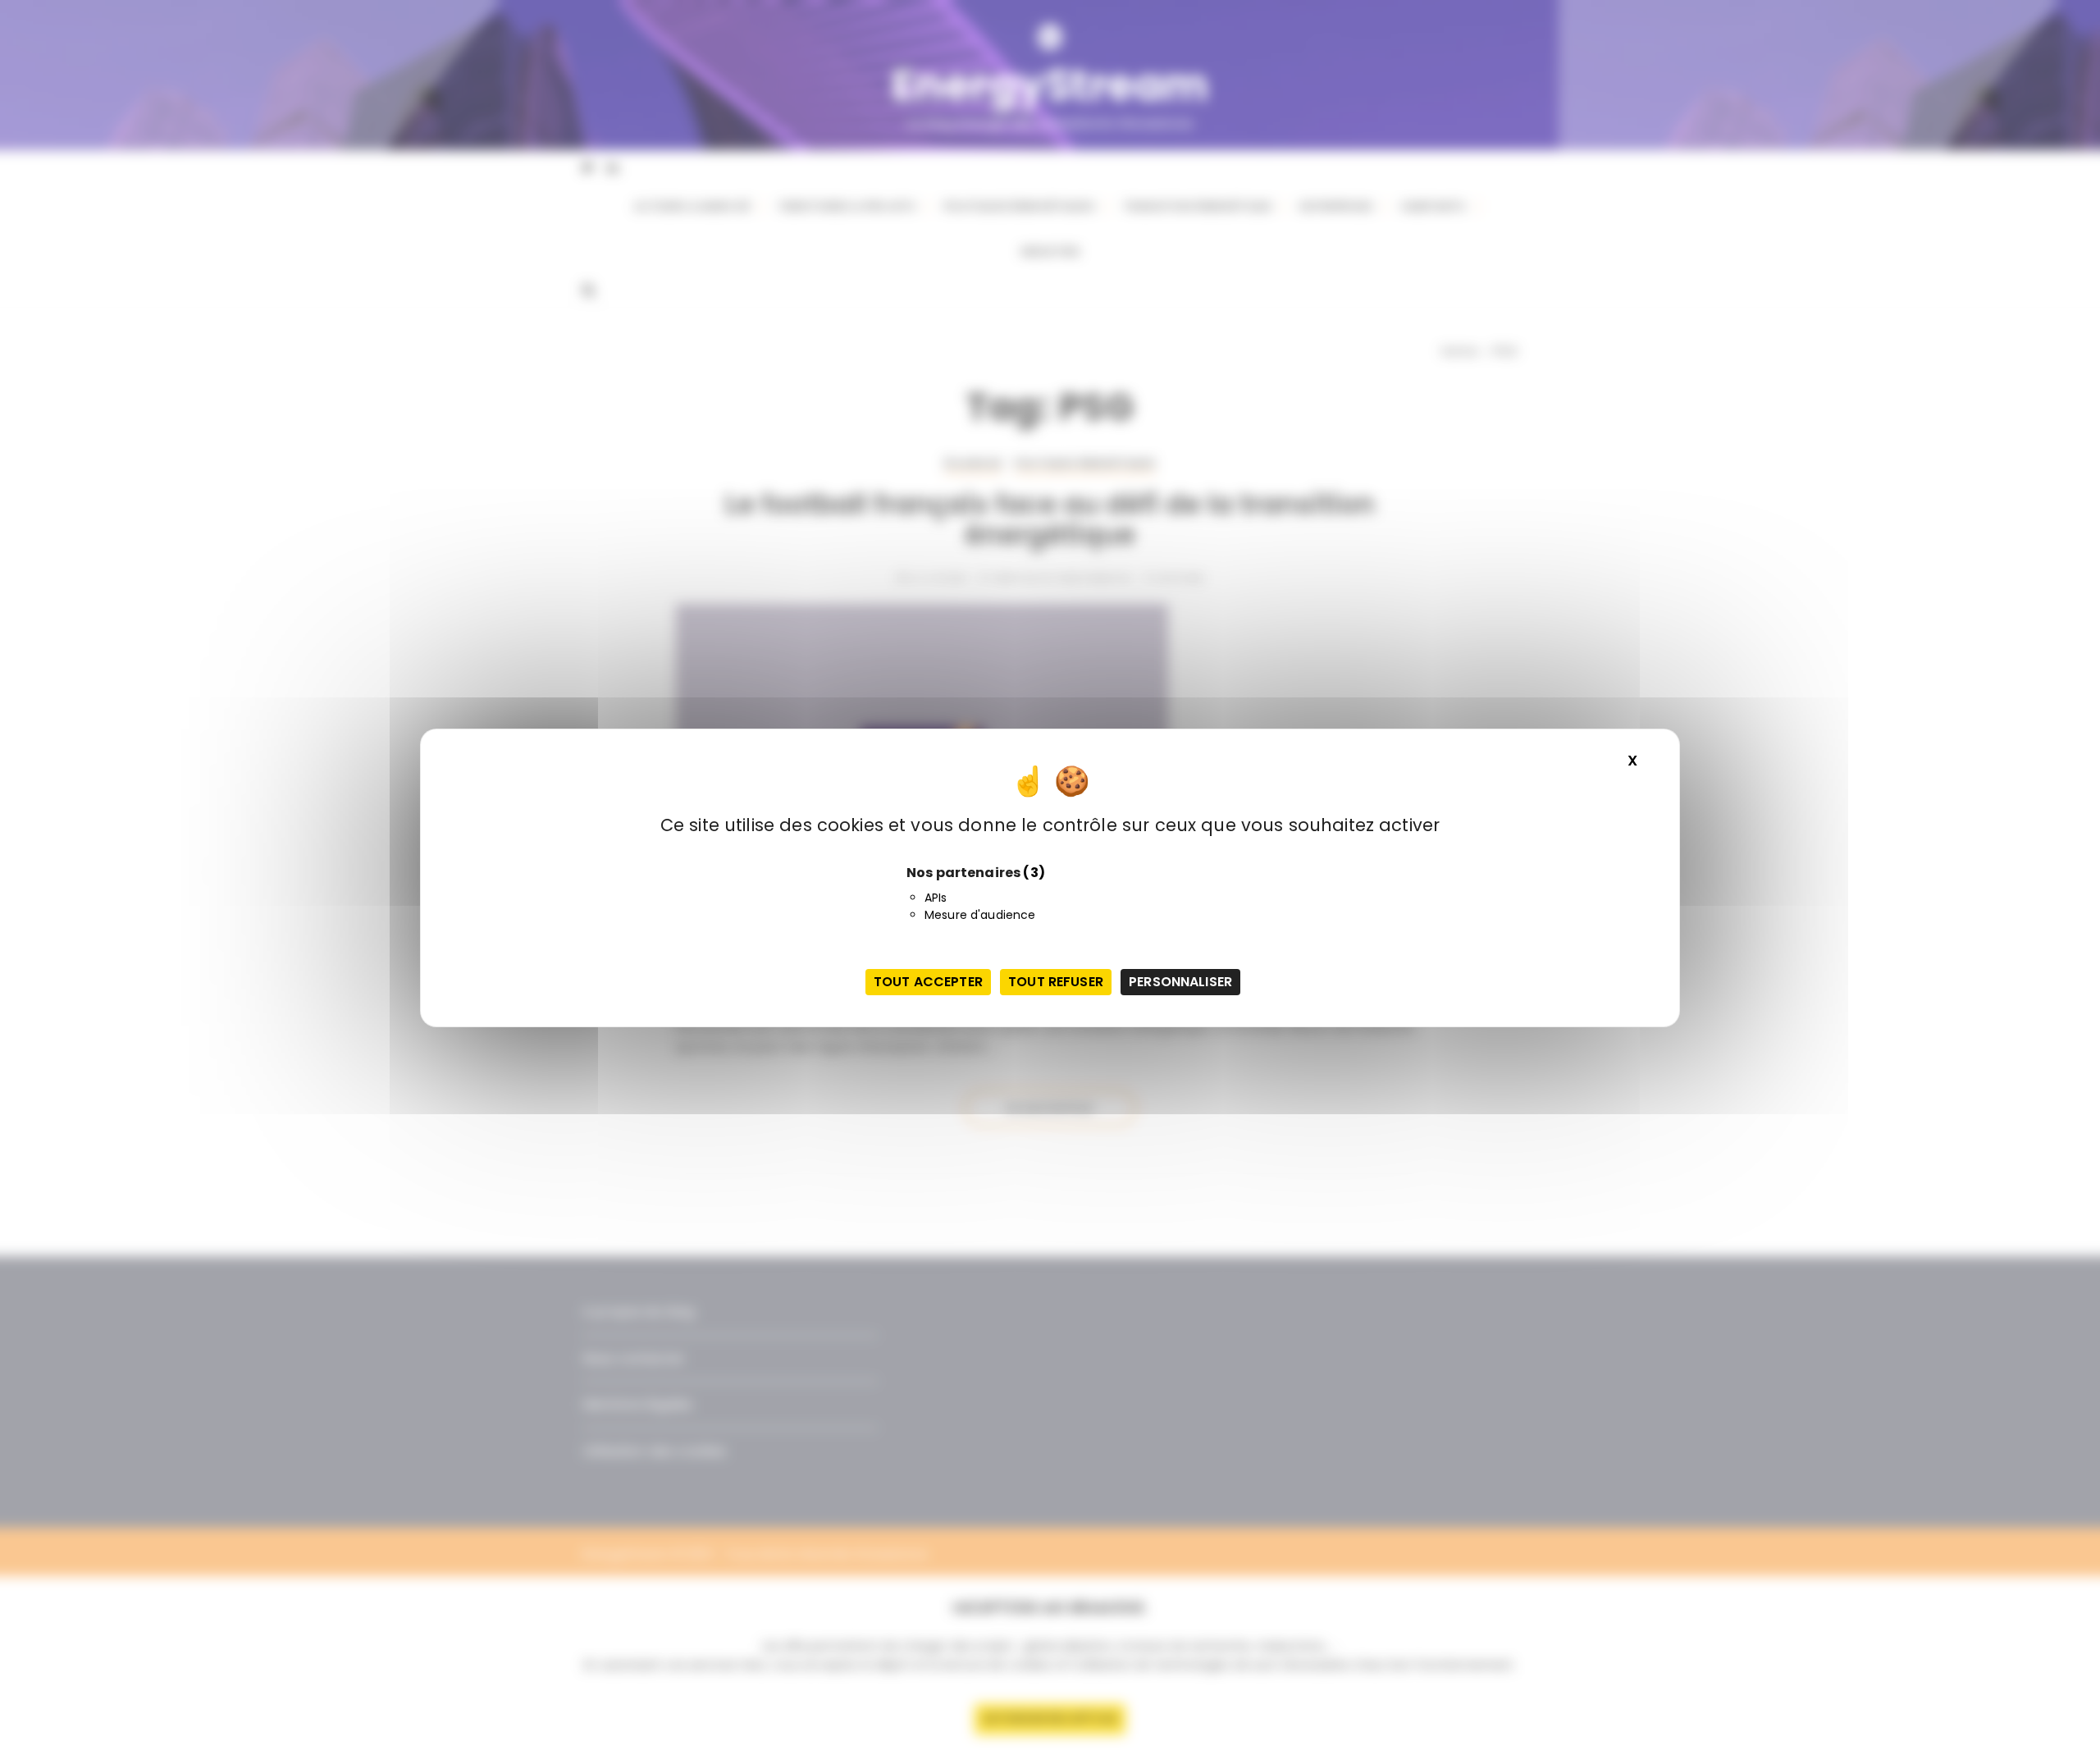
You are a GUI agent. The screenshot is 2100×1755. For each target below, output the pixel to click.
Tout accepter (928, 982)
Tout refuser (1056, 982)
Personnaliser (1180, 982)
